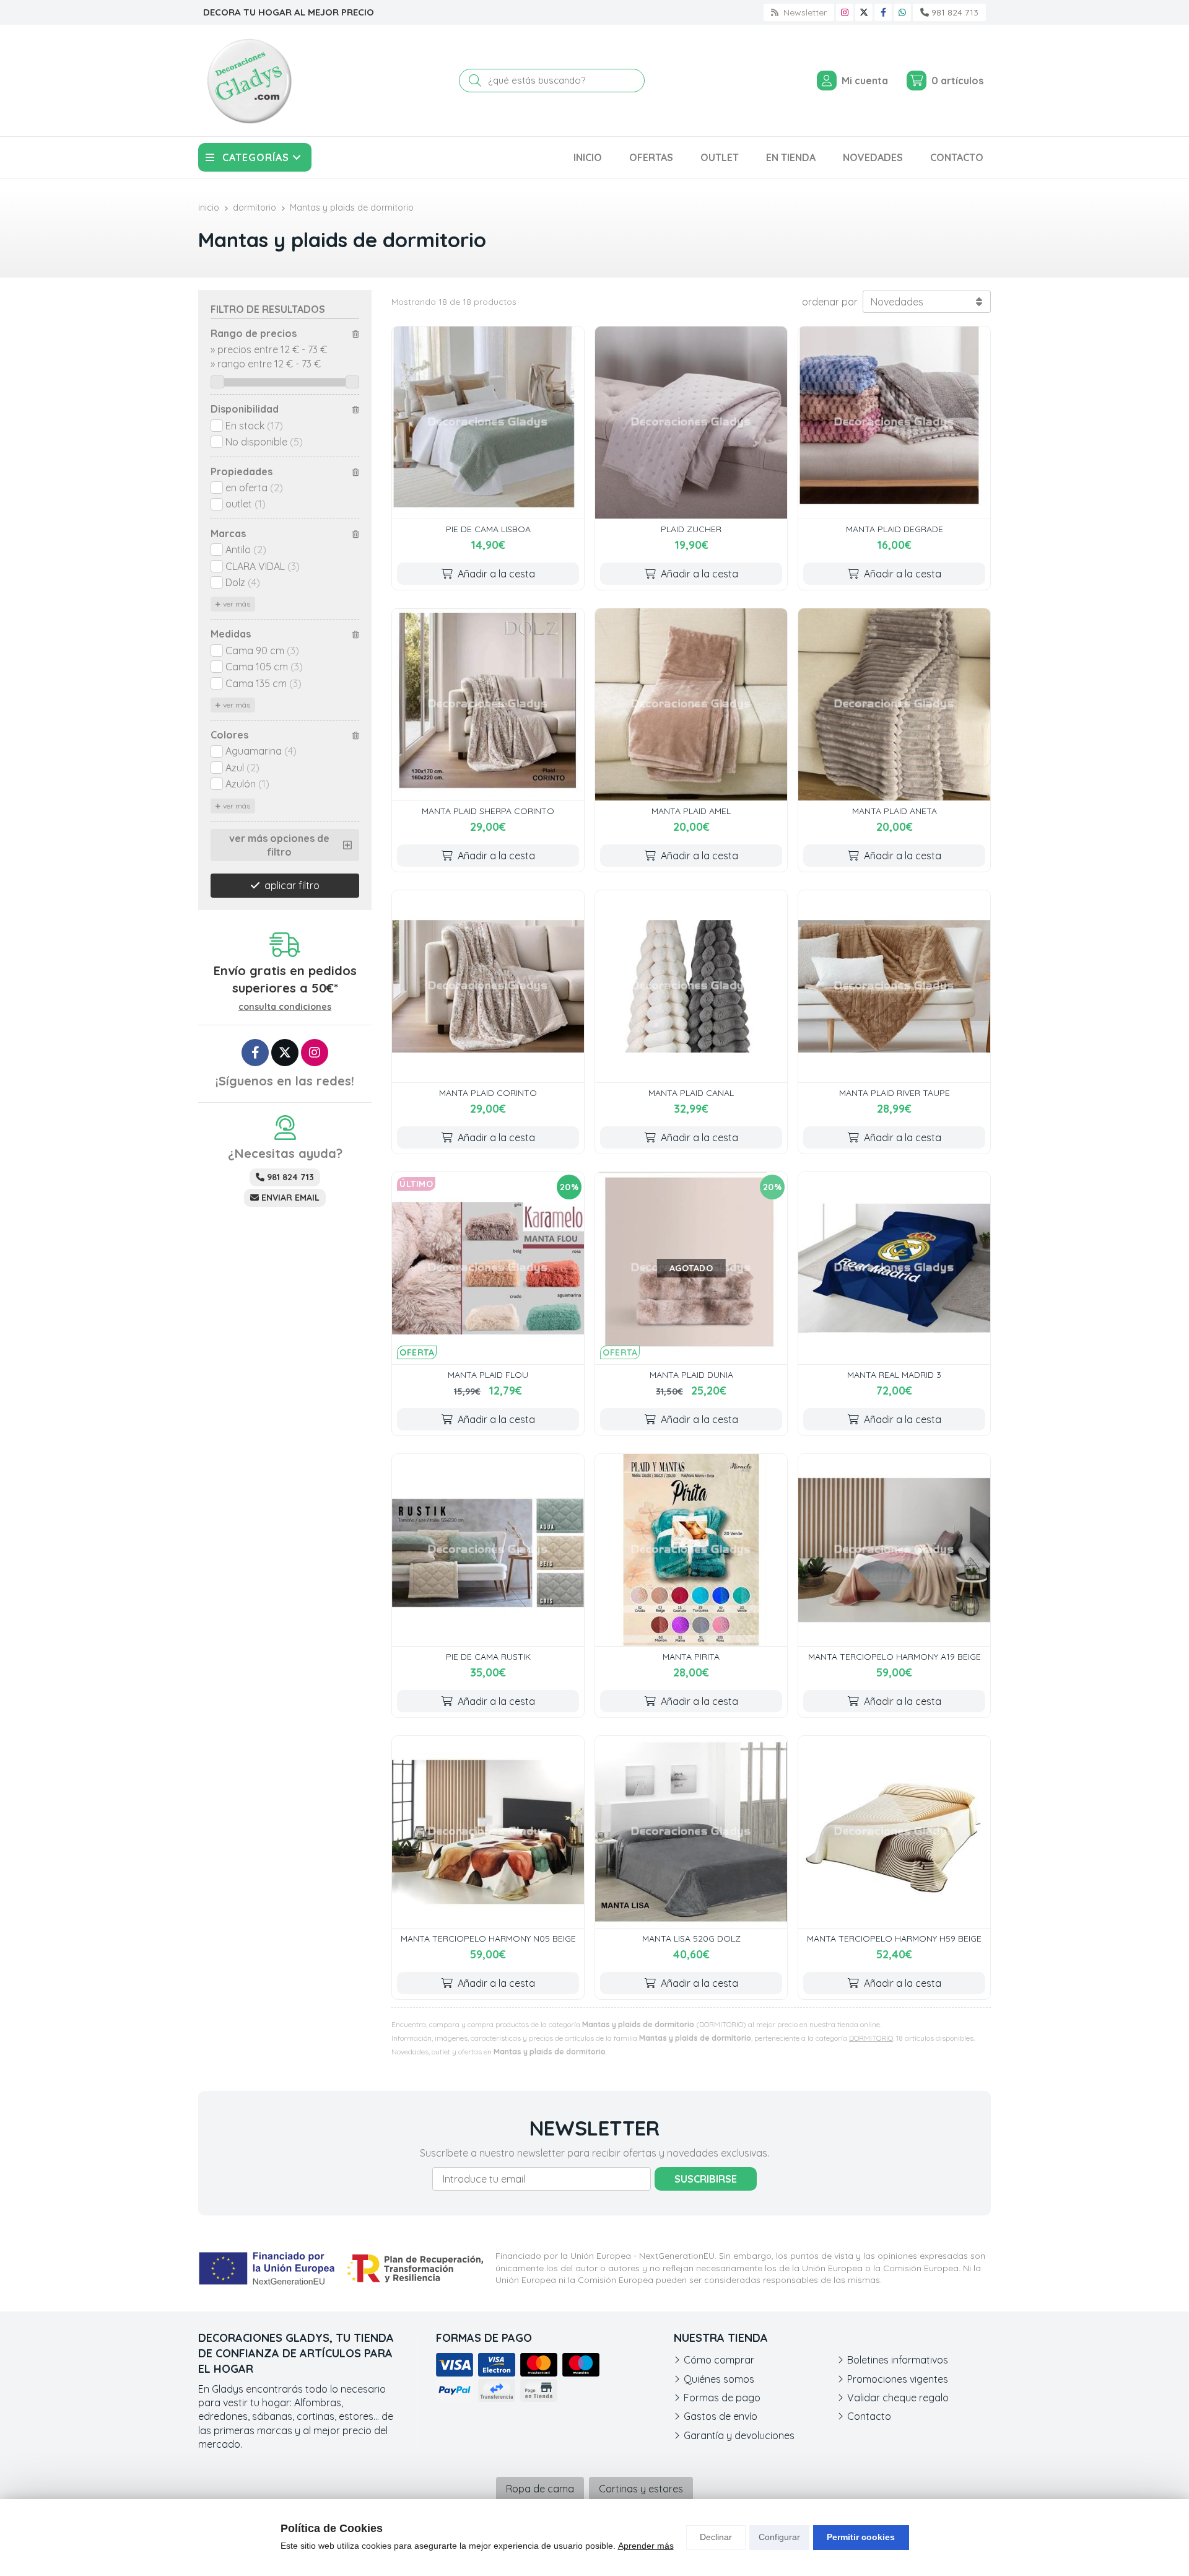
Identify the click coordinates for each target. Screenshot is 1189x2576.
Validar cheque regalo (898, 2398)
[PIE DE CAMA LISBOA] (488, 423)
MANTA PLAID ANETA (895, 811)
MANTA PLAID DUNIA (691, 1375)
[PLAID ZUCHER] (691, 423)
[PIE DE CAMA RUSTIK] (488, 1550)
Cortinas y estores (641, 2489)
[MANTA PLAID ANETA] (894, 704)
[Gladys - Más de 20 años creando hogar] (249, 81)
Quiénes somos (719, 2379)
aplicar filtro (292, 885)
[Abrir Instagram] (845, 12)
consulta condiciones (285, 1007)
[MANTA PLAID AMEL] (691, 704)
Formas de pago (722, 2398)
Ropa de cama (540, 2489)
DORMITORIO (871, 2038)
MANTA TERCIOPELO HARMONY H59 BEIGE (894, 1939)
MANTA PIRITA (691, 1657)
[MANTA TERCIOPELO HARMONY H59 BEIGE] (894, 1832)
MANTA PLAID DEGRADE (895, 529)
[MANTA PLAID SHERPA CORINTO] (488, 704)
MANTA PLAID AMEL (691, 811)
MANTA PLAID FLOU (488, 1375)
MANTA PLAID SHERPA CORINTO (488, 811)
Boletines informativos (898, 2360)
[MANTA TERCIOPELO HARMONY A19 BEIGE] (894, 1550)
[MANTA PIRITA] (691, 1550)
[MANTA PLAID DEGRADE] (894, 423)
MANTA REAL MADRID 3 (894, 1375)
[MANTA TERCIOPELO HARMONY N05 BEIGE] (488, 1832)
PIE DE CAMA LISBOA (488, 529)
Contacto (869, 2416)
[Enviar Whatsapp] (902, 12)
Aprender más (646, 2546)
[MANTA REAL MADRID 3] (894, 1268)
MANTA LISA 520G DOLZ (691, 1939)
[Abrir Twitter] (864, 12)
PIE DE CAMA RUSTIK (488, 1657)
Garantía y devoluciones (739, 2435)
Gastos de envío (721, 2416)
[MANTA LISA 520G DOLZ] (691, 1832)
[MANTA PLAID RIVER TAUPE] (894, 986)
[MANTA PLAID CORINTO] (488, 986)
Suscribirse (706, 2179)
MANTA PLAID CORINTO (488, 1093)
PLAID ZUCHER (691, 529)
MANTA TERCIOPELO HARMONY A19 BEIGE (895, 1657)
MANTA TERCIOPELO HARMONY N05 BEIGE (488, 1939)
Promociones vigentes (898, 2379)
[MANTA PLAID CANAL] (691, 986)
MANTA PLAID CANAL (691, 1093)
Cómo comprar (719, 2360)
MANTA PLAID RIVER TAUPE (895, 1093)
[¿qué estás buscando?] (552, 80)
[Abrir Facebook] (883, 12)
